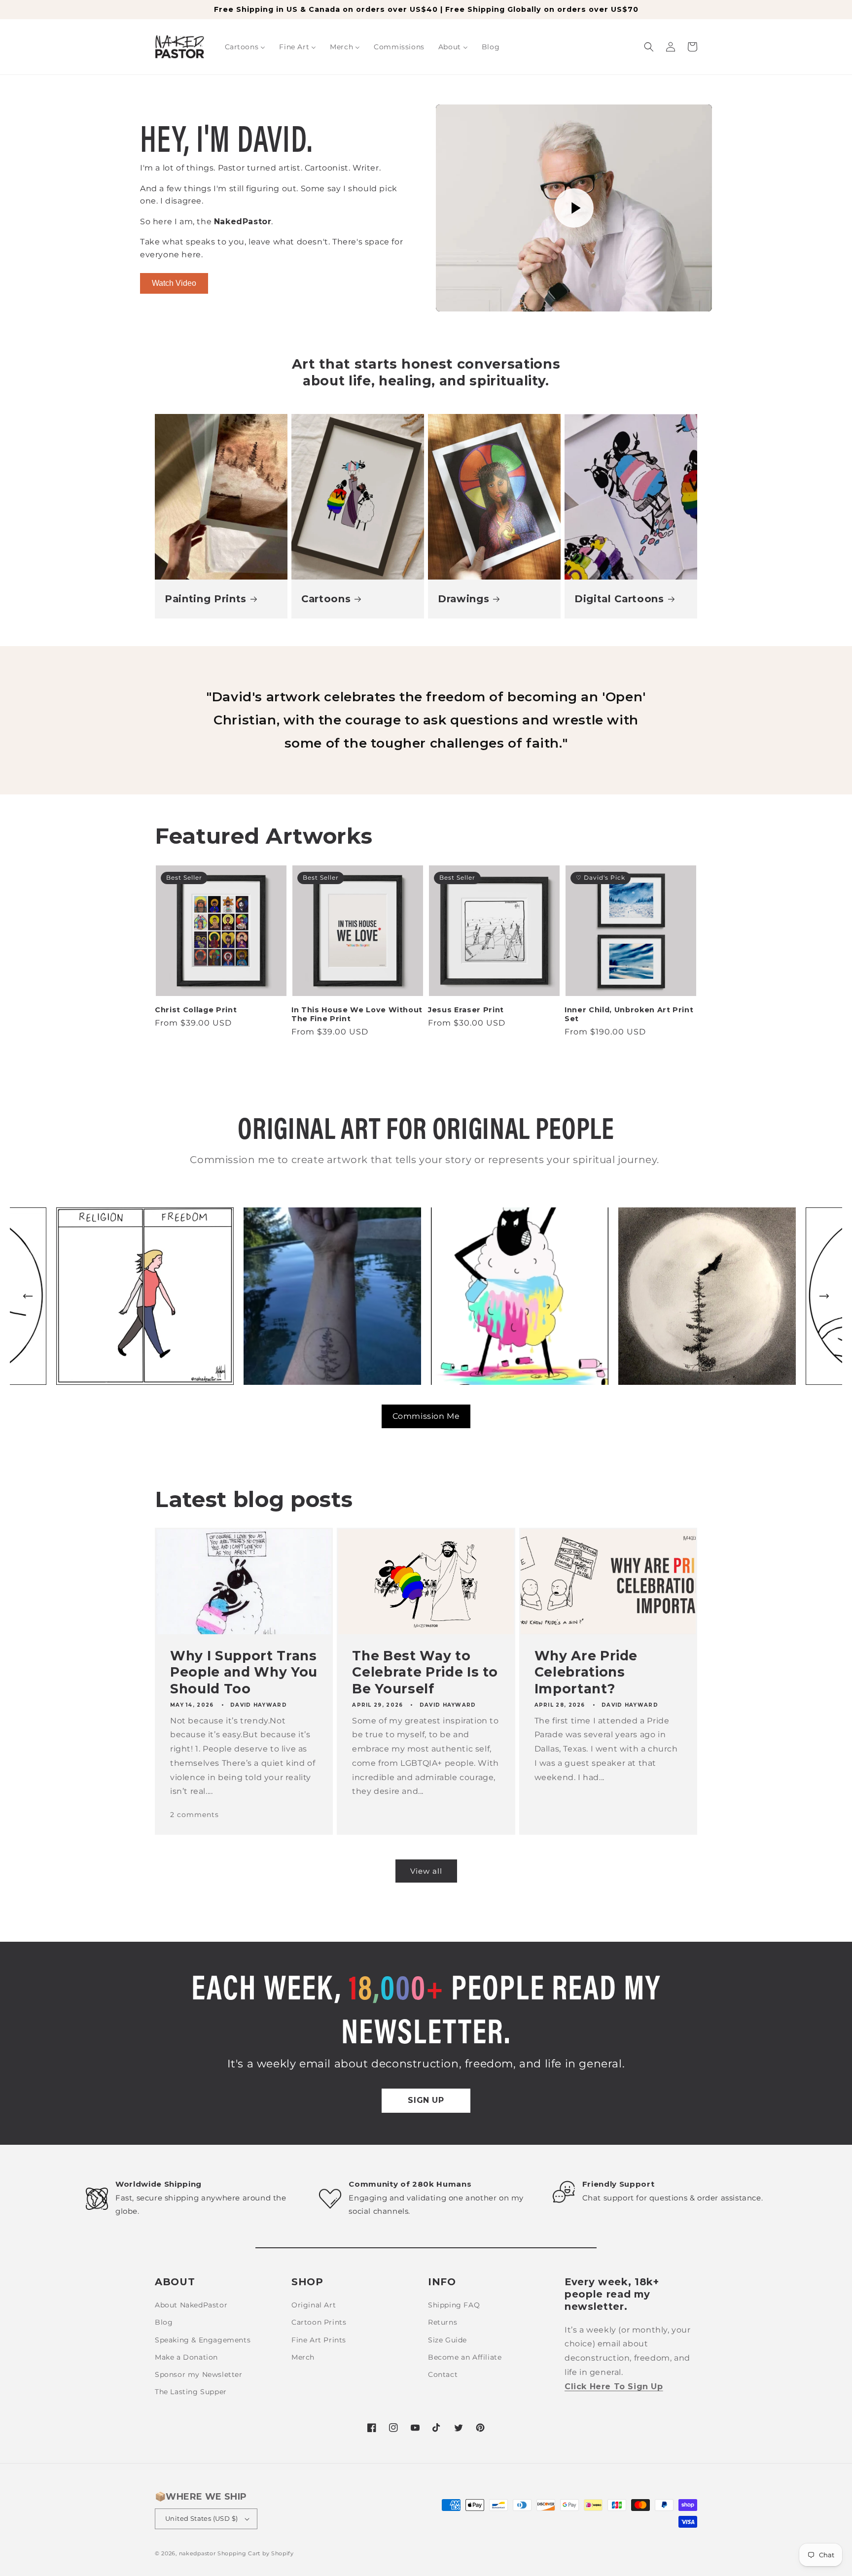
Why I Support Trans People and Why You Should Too (244, 1672)
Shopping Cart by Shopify (256, 2553)
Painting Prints (206, 599)
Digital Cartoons (619, 599)
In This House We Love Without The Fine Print (357, 1014)
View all (426, 1871)
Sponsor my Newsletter (199, 2374)
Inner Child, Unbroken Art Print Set (629, 1014)
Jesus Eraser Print (466, 1010)
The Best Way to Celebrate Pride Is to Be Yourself (425, 1672)
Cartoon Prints (319, 2322)
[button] (649, 47)
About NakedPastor (191, 2305)
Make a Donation (186, 2357)
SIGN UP (426, 2100)
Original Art (314, 2305)
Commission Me (426, 1416)
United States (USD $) (201, 2518)
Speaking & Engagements (203, 2340)
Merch (303, 2357)
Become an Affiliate (465, 2357)
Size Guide (447, 2340)
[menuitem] (245, 47)
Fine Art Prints (319, 2340)
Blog (164, 2322)
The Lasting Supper (191, 2392)
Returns (443, 2322)
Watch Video (174, 283)
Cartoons (326, 599)
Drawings (463, 599)
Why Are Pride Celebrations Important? (586, 1672)
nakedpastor (197, 2553)
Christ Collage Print (196, 1010)
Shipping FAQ (454, 2305)
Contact (443, 2374)
